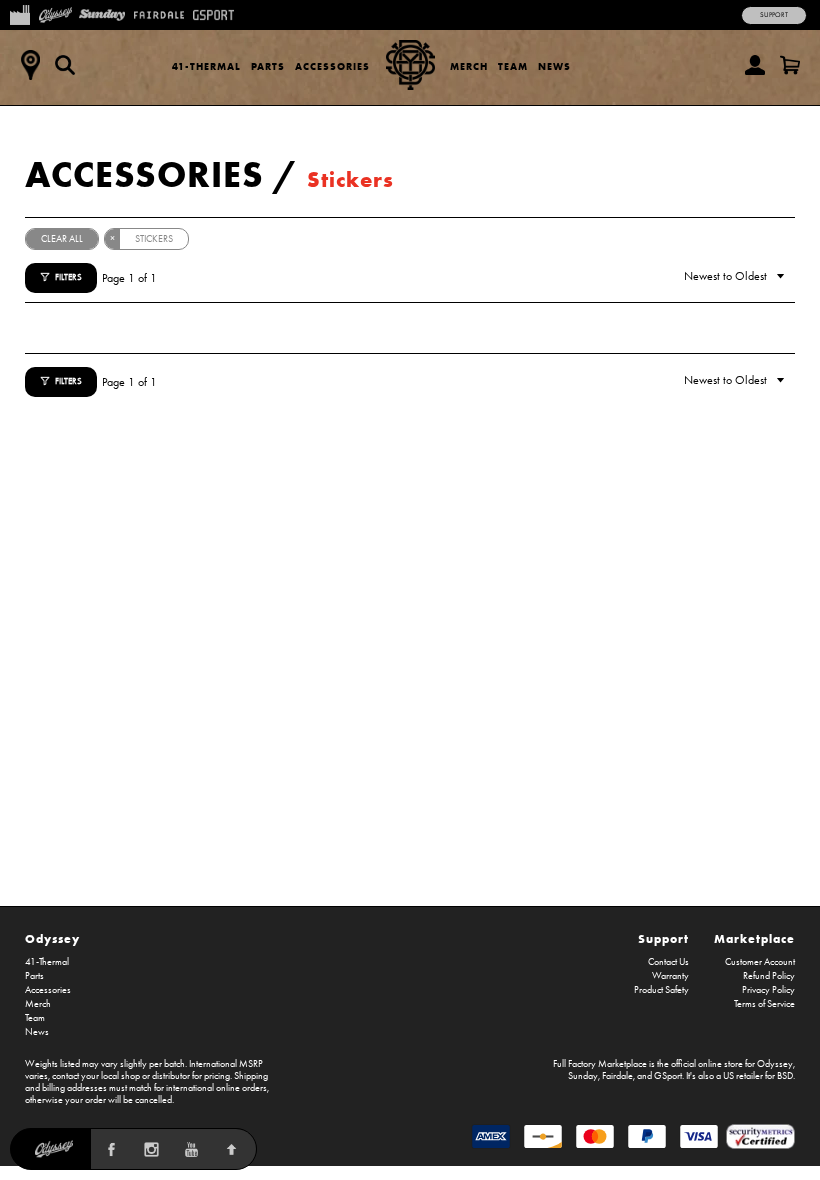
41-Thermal (206, 66)
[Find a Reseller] (30, 65)
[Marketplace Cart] (790, 65)
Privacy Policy (768, 990)
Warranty (670, 976)
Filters (68, 277)
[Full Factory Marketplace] (19, 13)
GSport (668, 1076)
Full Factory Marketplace (600, 1064)
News (554, 66)
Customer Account (760, 962)
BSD (785, 1076)
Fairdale (617, 1076)
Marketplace (754, 938)
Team (513, 66)
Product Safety (661, 990)
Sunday (583, 1076)
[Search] (65, 65)
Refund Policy (769, 976)
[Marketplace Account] (755, 65)
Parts (268, 66)
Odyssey (52, 938)
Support (774, 15)
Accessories (332, 66)
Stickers (350, 179)
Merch (469, 66)
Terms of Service (764, 1004)
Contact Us (668, 962)
